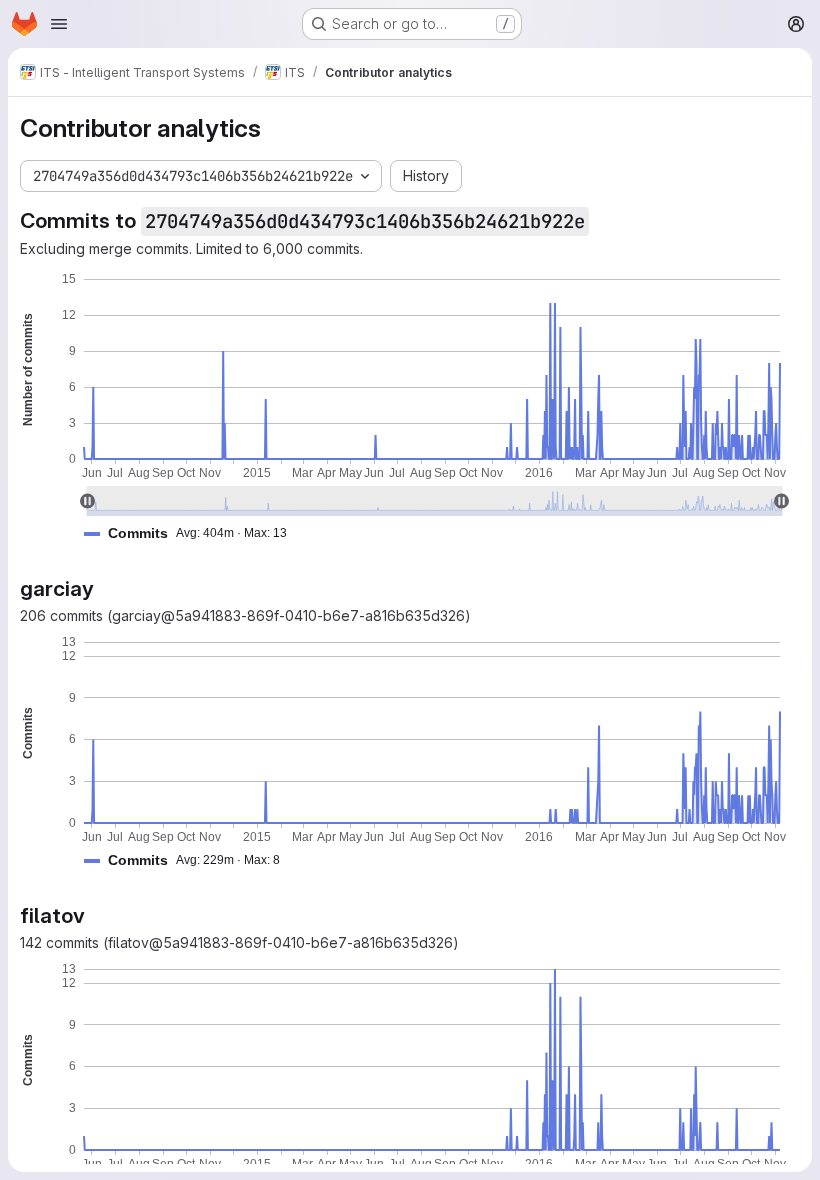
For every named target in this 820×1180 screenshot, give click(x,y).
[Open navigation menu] (59, 24)
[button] (193, 533)
